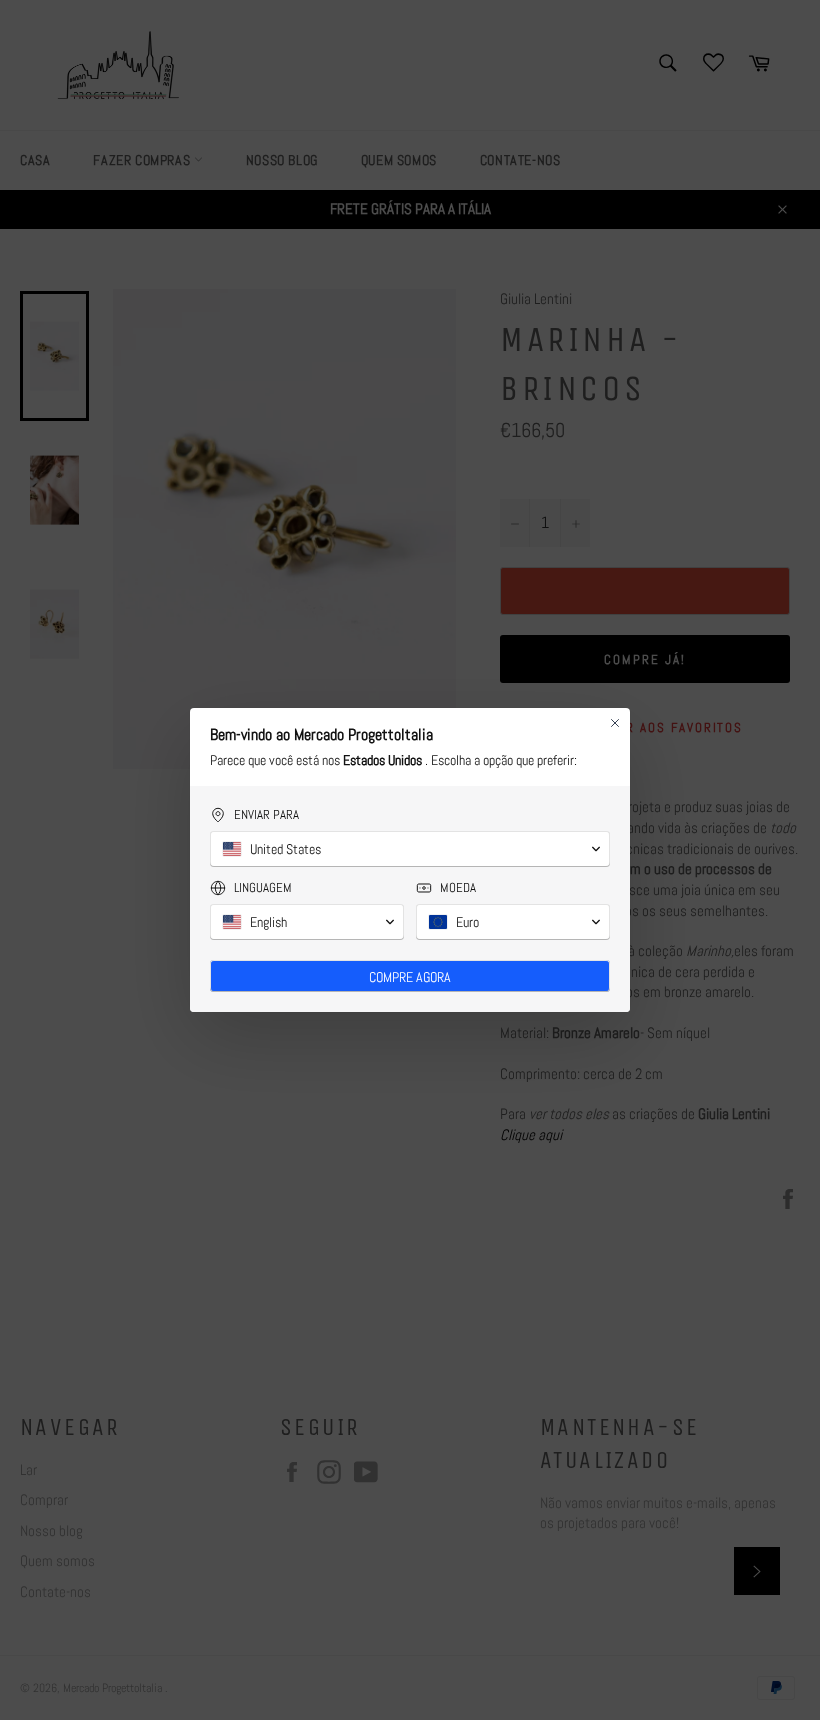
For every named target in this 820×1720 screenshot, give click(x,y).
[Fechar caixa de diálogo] (615, 723)
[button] (410, 849)
